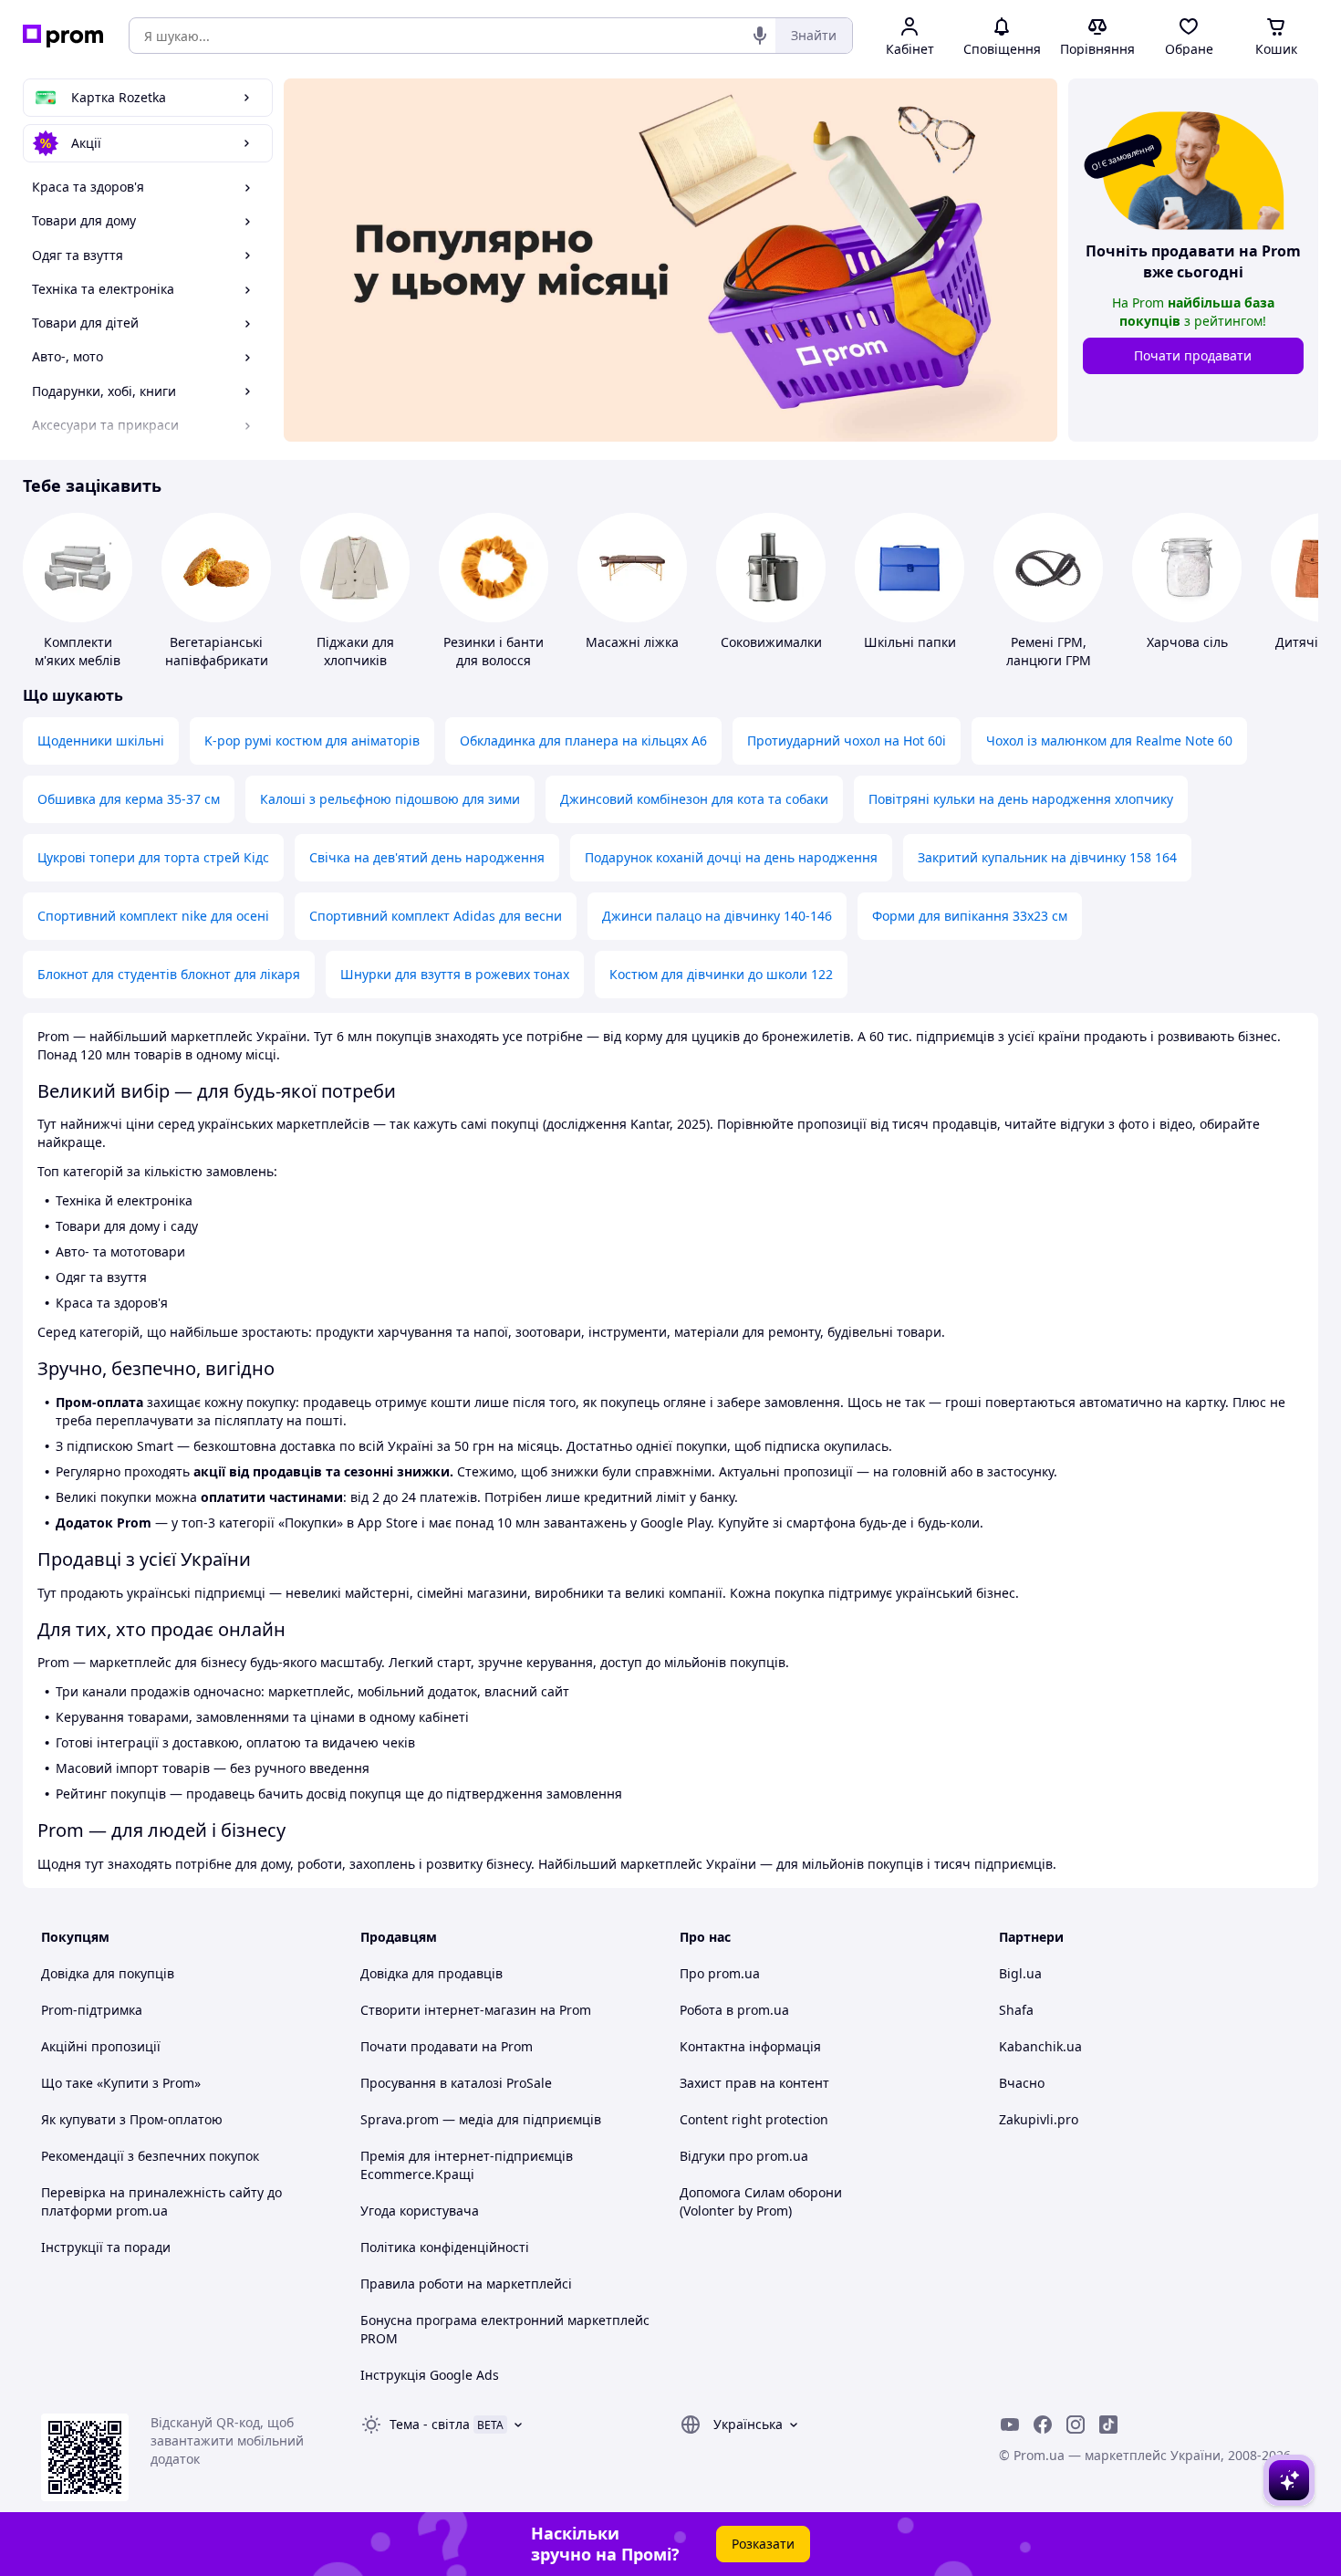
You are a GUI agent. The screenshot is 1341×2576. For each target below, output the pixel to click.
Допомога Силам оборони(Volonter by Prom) (761, 2201)
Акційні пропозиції (101, 2046)
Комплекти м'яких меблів (78, 651)
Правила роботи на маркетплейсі (466, 2284)
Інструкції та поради (106, 2247)
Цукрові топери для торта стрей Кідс (153, 857)
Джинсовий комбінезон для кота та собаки (694, 799)
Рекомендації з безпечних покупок (150, 2156)
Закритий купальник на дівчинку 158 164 (1047, 857)
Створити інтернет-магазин (448, 2010)
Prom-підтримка (92, 2010)
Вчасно (1022, 2083)
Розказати (763, 2544)
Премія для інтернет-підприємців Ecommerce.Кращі (467, 2165)
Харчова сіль (1187, 642)
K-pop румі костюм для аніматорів (312, 740)
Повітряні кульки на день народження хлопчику (1021, 799)
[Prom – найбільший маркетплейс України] (63, 36)
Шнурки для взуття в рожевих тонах (455, 974)
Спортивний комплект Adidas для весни (436, 916)
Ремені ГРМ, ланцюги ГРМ (1049, 651)
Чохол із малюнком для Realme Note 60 (1109, 740)
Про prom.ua (720, 1973)
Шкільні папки (910, 642)
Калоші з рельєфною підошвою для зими (390, 799)
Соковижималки (771, 642)
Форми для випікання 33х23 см (970, 916)
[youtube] (1010, 2425)
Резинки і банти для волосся (494, 651)
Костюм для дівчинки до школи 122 (721, 974)
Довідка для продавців (431, 1973)
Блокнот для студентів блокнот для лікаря (169, 974)
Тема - (430, 2424)
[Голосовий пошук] (760, 36)
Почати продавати (1193, 355)
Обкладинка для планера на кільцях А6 (583, 740)
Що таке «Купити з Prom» (121, 2083)
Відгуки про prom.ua (744, 2156)
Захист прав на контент (754, 2083)
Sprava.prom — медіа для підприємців (481, 2119)
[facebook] (1043, 2425)
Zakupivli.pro (1039, 2119)
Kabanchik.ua (1040, 2046)
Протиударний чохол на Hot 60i (847, 740)
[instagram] (1076, 2425)
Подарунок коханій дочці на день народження (731, 857)
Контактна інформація (750, 2046)
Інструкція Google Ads (430, 2375)
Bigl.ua (1020, 1973)
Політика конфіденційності (445, 2247)
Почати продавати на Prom (447, 2046)
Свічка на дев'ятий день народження (427, 857)
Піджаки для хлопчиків (355, 651)
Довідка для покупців (108, 1973)
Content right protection (754, 2119)
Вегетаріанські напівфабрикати (217, 651)
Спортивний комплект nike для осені (153, 916)
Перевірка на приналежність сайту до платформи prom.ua (161, 2201)
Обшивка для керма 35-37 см (129, 799)
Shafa (1016, 2010)
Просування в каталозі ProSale (456, 2083)
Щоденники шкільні (101, 740)
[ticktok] (1108, 2425)
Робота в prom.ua (734, 2010)
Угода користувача (420, 2211)
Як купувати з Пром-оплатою (132, 2119)
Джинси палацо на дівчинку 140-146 (717, 916)
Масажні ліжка (632, 642)
